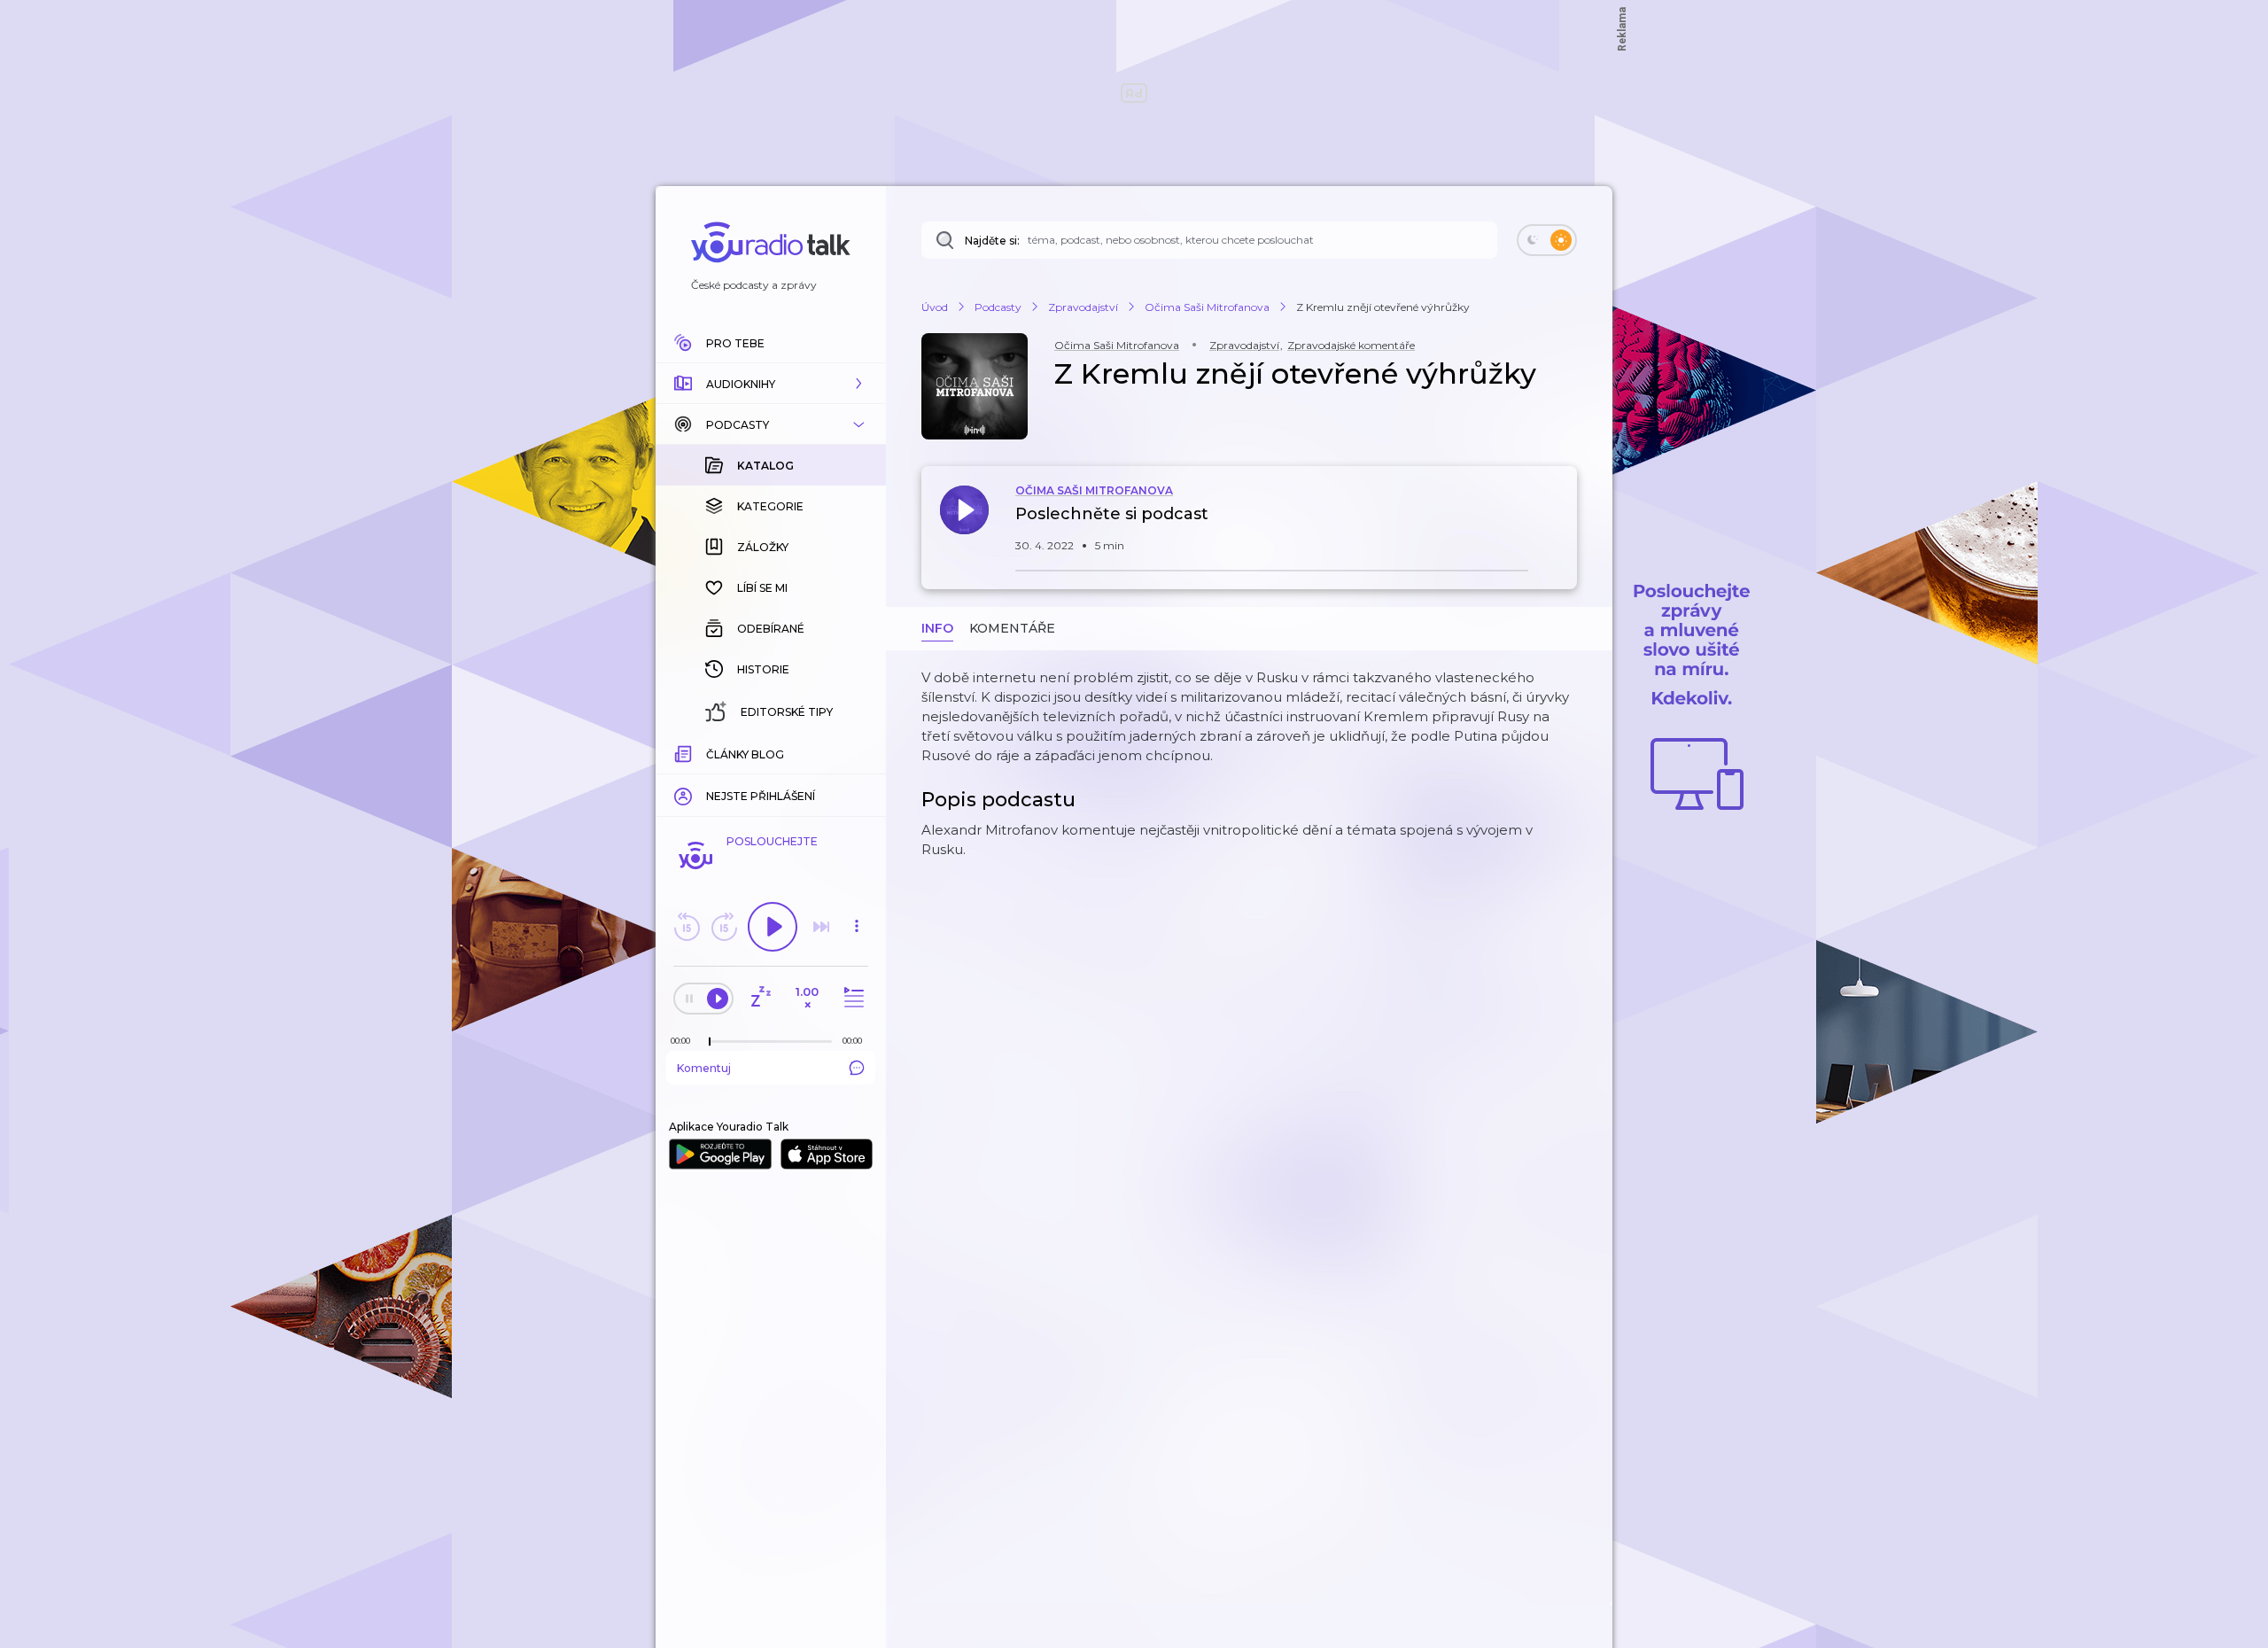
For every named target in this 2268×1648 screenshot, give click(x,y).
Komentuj (704, 1068)
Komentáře (1012, 628)
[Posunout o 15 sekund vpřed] (724, 927)
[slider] (710, 1042)
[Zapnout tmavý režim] (1547, 240)
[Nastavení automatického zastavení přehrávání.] (760, 998)
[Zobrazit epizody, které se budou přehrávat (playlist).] (851, 998)
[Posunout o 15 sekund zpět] (687, 927)
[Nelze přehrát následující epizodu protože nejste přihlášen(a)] (821, 927)
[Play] (773, 927)
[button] (771, 384)
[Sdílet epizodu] (1559, 523)
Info (937, 628)
